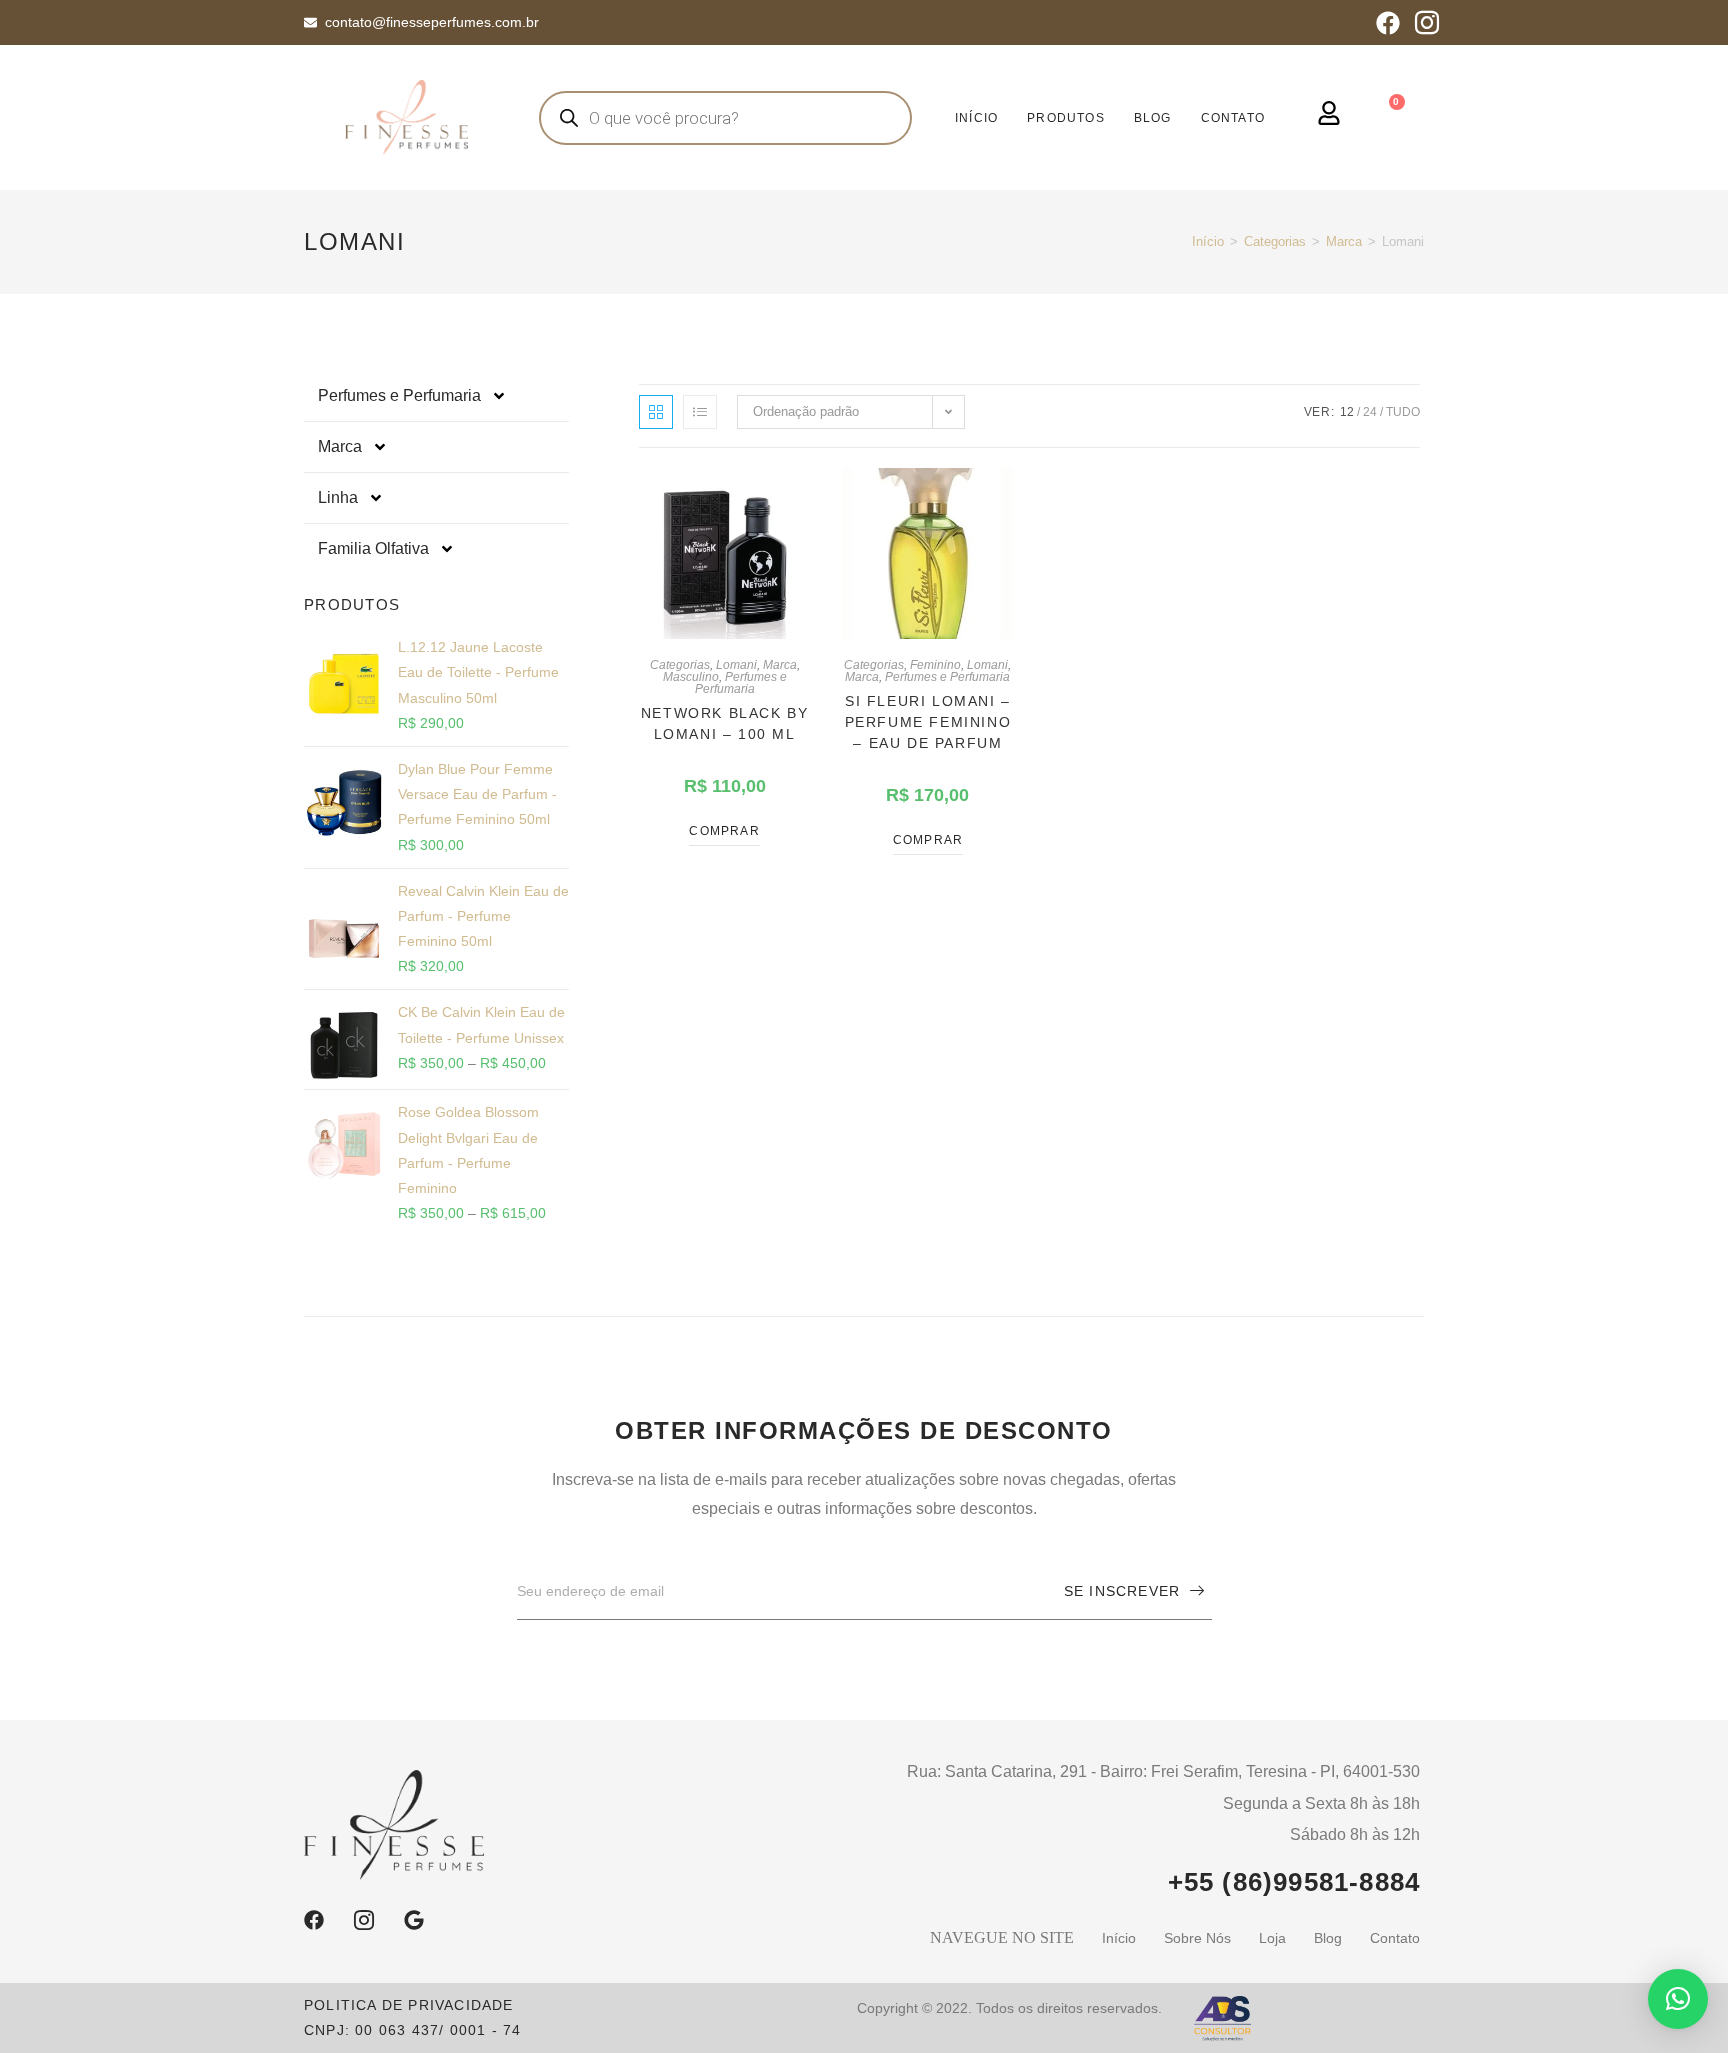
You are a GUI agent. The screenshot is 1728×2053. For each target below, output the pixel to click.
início (976, 118)
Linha (338, 497)
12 (1347, 412)
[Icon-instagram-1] (1427, 23)
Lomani (736, 665)
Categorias (1275, 241)
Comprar (724, 831)
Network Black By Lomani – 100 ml (725, 723)
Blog (1153, 118)
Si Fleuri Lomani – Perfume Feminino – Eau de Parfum (928, 722)
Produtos (1066, 118)
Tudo (1403, 412)
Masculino (691, 677)
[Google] (414, 1920)
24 (1370, 412)
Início (1208, 241)
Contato (1233, 118)
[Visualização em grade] (656, 412)
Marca (1344, 241)
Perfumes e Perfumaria (399, 395)
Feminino (935, 665)
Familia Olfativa (373, 548)
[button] (1678, 1999)
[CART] (1392, 115)
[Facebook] (1388, 23)
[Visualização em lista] (700, 412)
